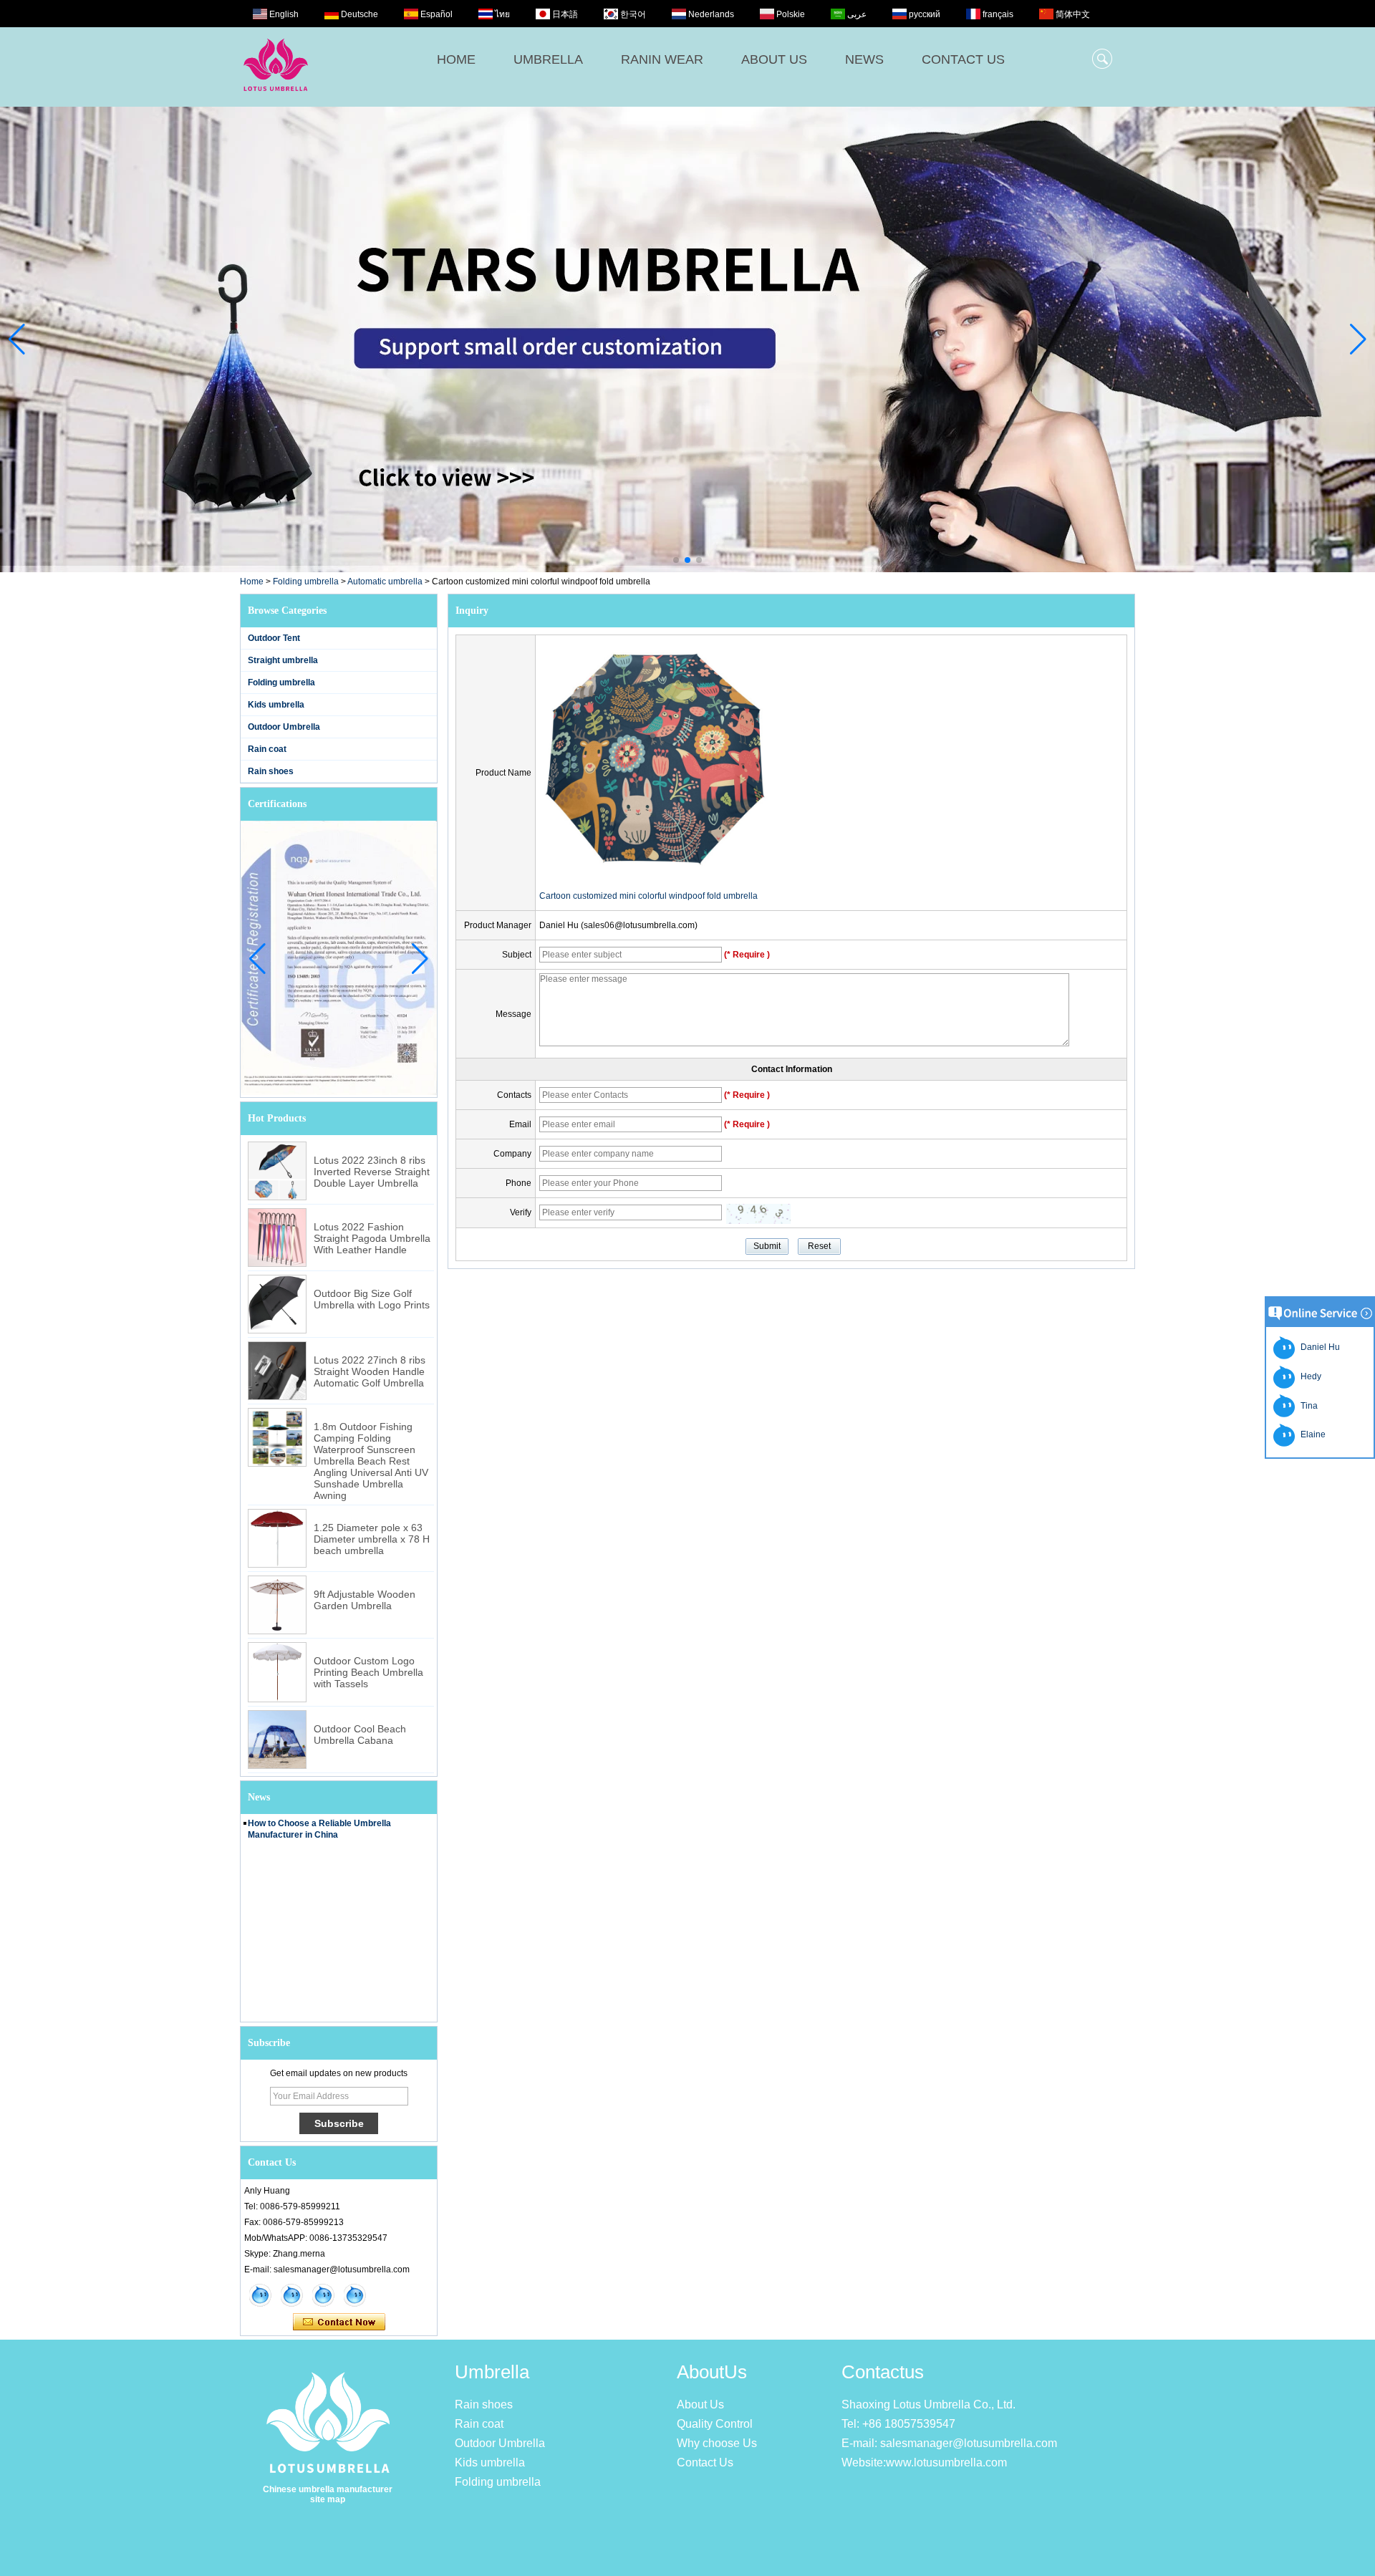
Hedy (1309, 1376)
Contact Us (705, 2462)
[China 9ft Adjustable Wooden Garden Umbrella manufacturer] (277, 1605)
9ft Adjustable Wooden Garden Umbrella (365, 1600)
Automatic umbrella (385, 582)
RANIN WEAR (662, 59)
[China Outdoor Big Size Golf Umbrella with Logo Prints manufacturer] (277, 1304)
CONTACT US (963, 59)
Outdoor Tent (274, 638)
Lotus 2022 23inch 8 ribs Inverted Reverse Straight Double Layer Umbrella (372, 1172)
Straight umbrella (283, 660)
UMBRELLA (548, 59)
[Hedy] (323, 2295)
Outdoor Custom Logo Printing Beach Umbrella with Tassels (368, 1672)
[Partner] (687, 339)
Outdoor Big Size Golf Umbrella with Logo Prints (372, 1299)
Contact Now (339, 2322)
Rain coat (267, 749)
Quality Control (715, 2424)
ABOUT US (774, 59)
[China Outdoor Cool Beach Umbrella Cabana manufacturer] (277, 1740)
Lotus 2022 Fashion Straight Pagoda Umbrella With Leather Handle (372, 1238)
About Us (700, 2404)
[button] (676, 560)
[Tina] (291, 2295)
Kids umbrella (276, 705)
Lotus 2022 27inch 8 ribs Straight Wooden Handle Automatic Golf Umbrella (370, 1371)
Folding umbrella (306, 582)
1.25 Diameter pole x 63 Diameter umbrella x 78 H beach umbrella (372, 1539)
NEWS (864, 59)
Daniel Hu (1318, 1347)
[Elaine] (260, 2295)
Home (252, 582)
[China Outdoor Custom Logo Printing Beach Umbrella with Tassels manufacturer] (277, 1672)
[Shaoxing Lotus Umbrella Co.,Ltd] (276, 99)
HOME (456, 59)
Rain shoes (271, 771)
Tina (1307, 1406)
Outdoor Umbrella (284, 727)
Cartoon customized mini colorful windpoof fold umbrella (648, 896)
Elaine (1311, 1434)
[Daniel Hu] (354, 2295)
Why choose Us (717, 2443)
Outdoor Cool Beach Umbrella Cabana (360, 1735)
